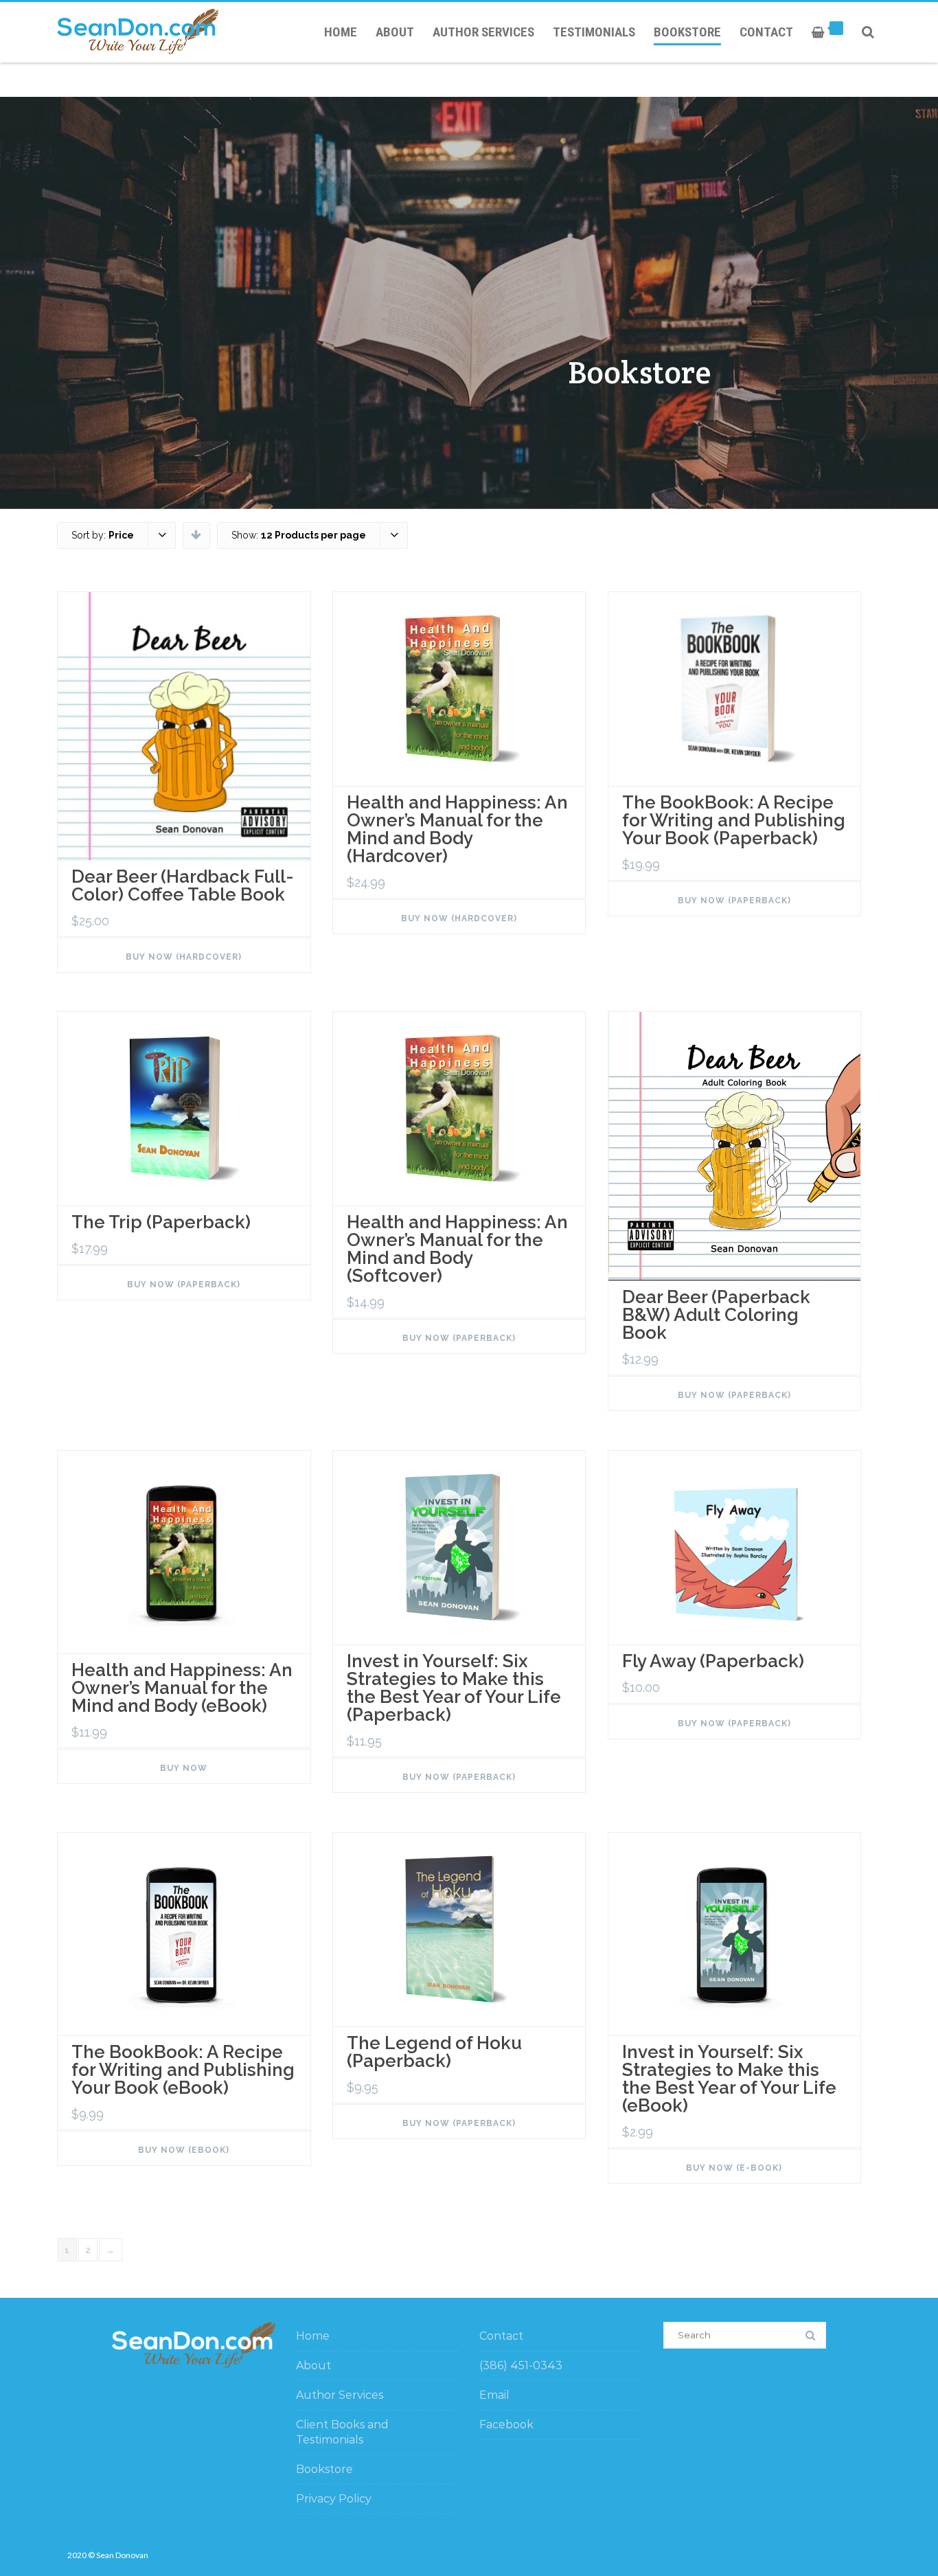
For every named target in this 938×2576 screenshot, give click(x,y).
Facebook (506, 2425)
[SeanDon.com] (141, 32)
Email (494, 2395)
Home (341, 32)
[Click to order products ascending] (196, 534)
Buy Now (184, 1768)
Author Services (483, 32)
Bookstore (687, 32)
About (395, 32)
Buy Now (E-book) (734, 2168)
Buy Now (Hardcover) (184, 957)
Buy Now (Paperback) (734, 901)
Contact (766, 32)
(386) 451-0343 (521, 2365)
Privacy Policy (334, 2499)
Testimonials (594, 32)
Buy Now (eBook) (184, 2150)
